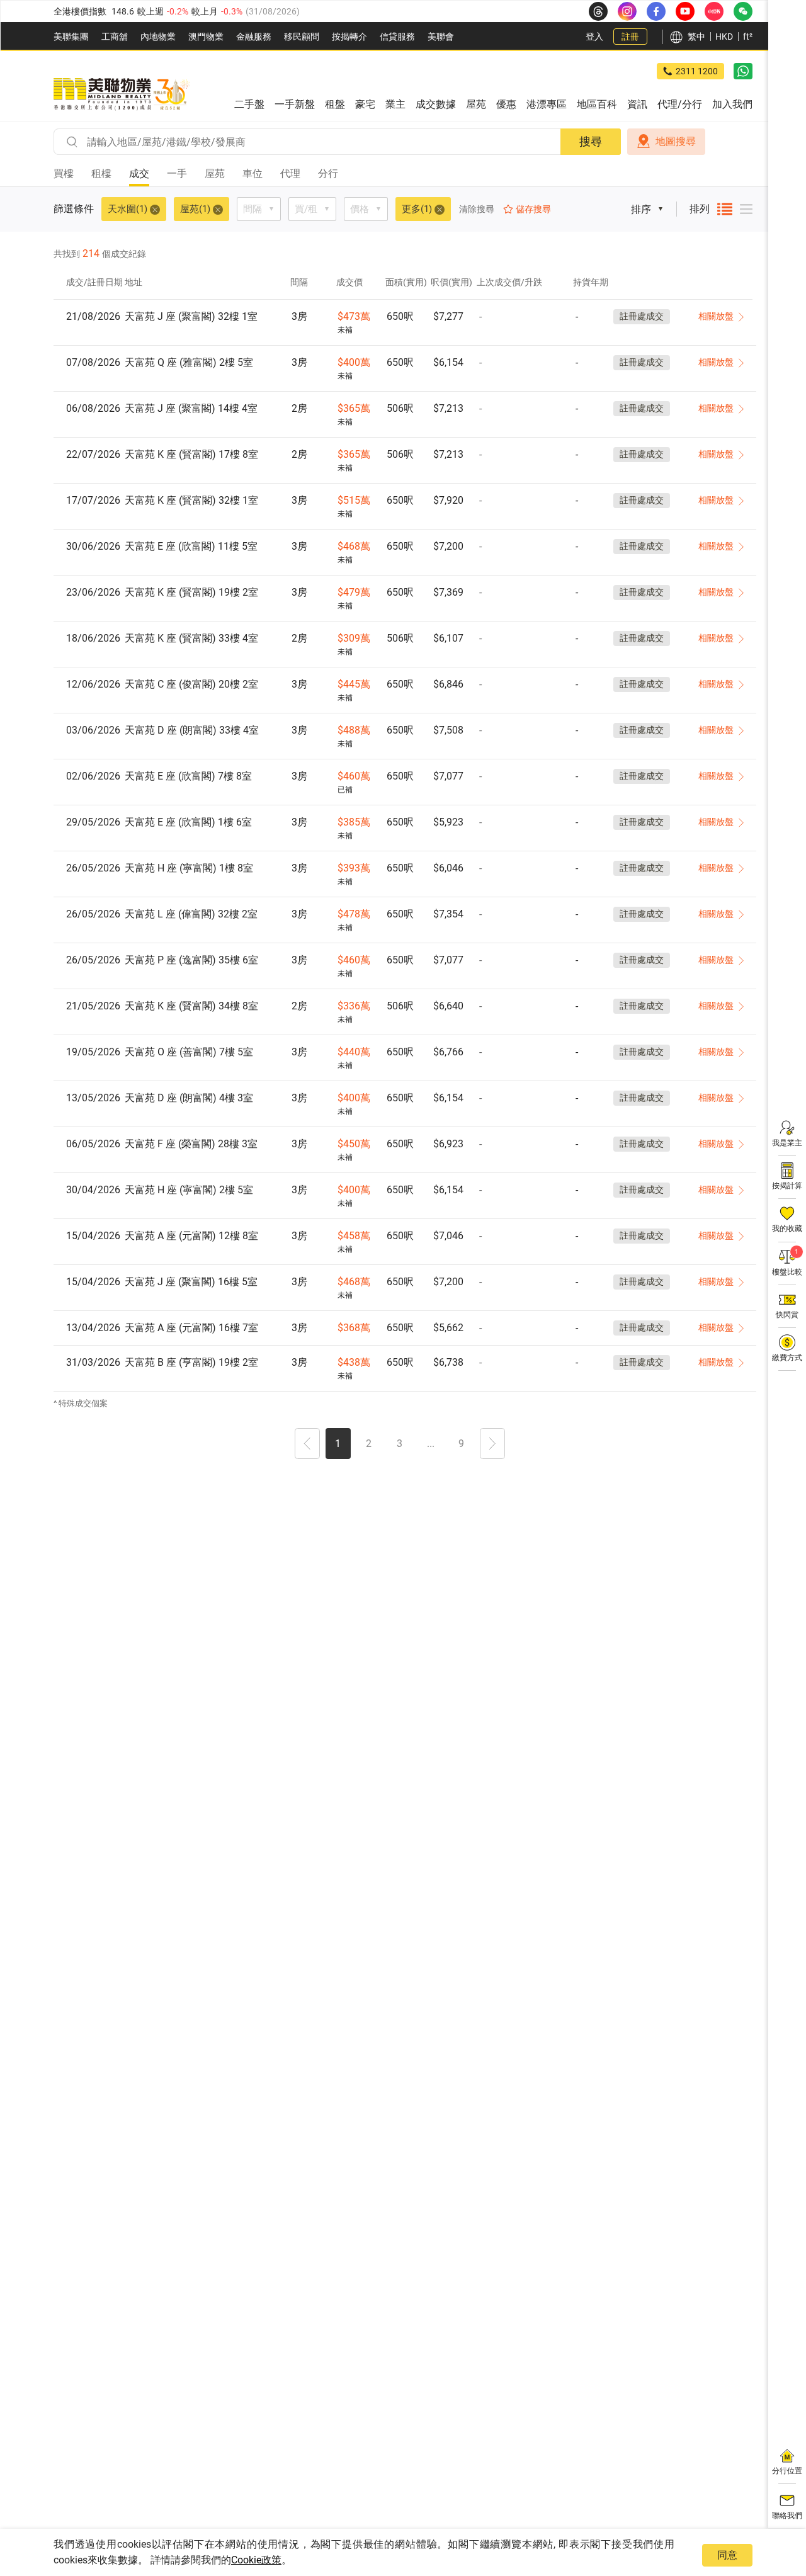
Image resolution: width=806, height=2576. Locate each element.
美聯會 (441, 37)
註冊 (630, 37)
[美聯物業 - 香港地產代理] (122, 94)
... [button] (431, 1444)
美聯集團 (71, 37)
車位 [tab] (253, 173)
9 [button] (461, 1444)
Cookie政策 (256, 2560)
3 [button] (400, 1444)
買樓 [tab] (64, 173)
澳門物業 (206, 37)
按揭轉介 (349, 37)
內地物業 (158, 37)
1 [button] (338, 1444)
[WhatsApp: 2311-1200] (743, 71)
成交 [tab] (139, 173)
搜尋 (591, 141)
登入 (594, 37)
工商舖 (115, 37)
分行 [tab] (328, 173)
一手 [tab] (177, 173)
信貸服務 (397, 37)
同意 (727, 2555)
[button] (307, 1445)
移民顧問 (302, 37)
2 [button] (369, 1444)
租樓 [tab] (101, 173)
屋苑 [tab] (215, 173)
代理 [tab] (290, 173)
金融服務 (254, 37)
